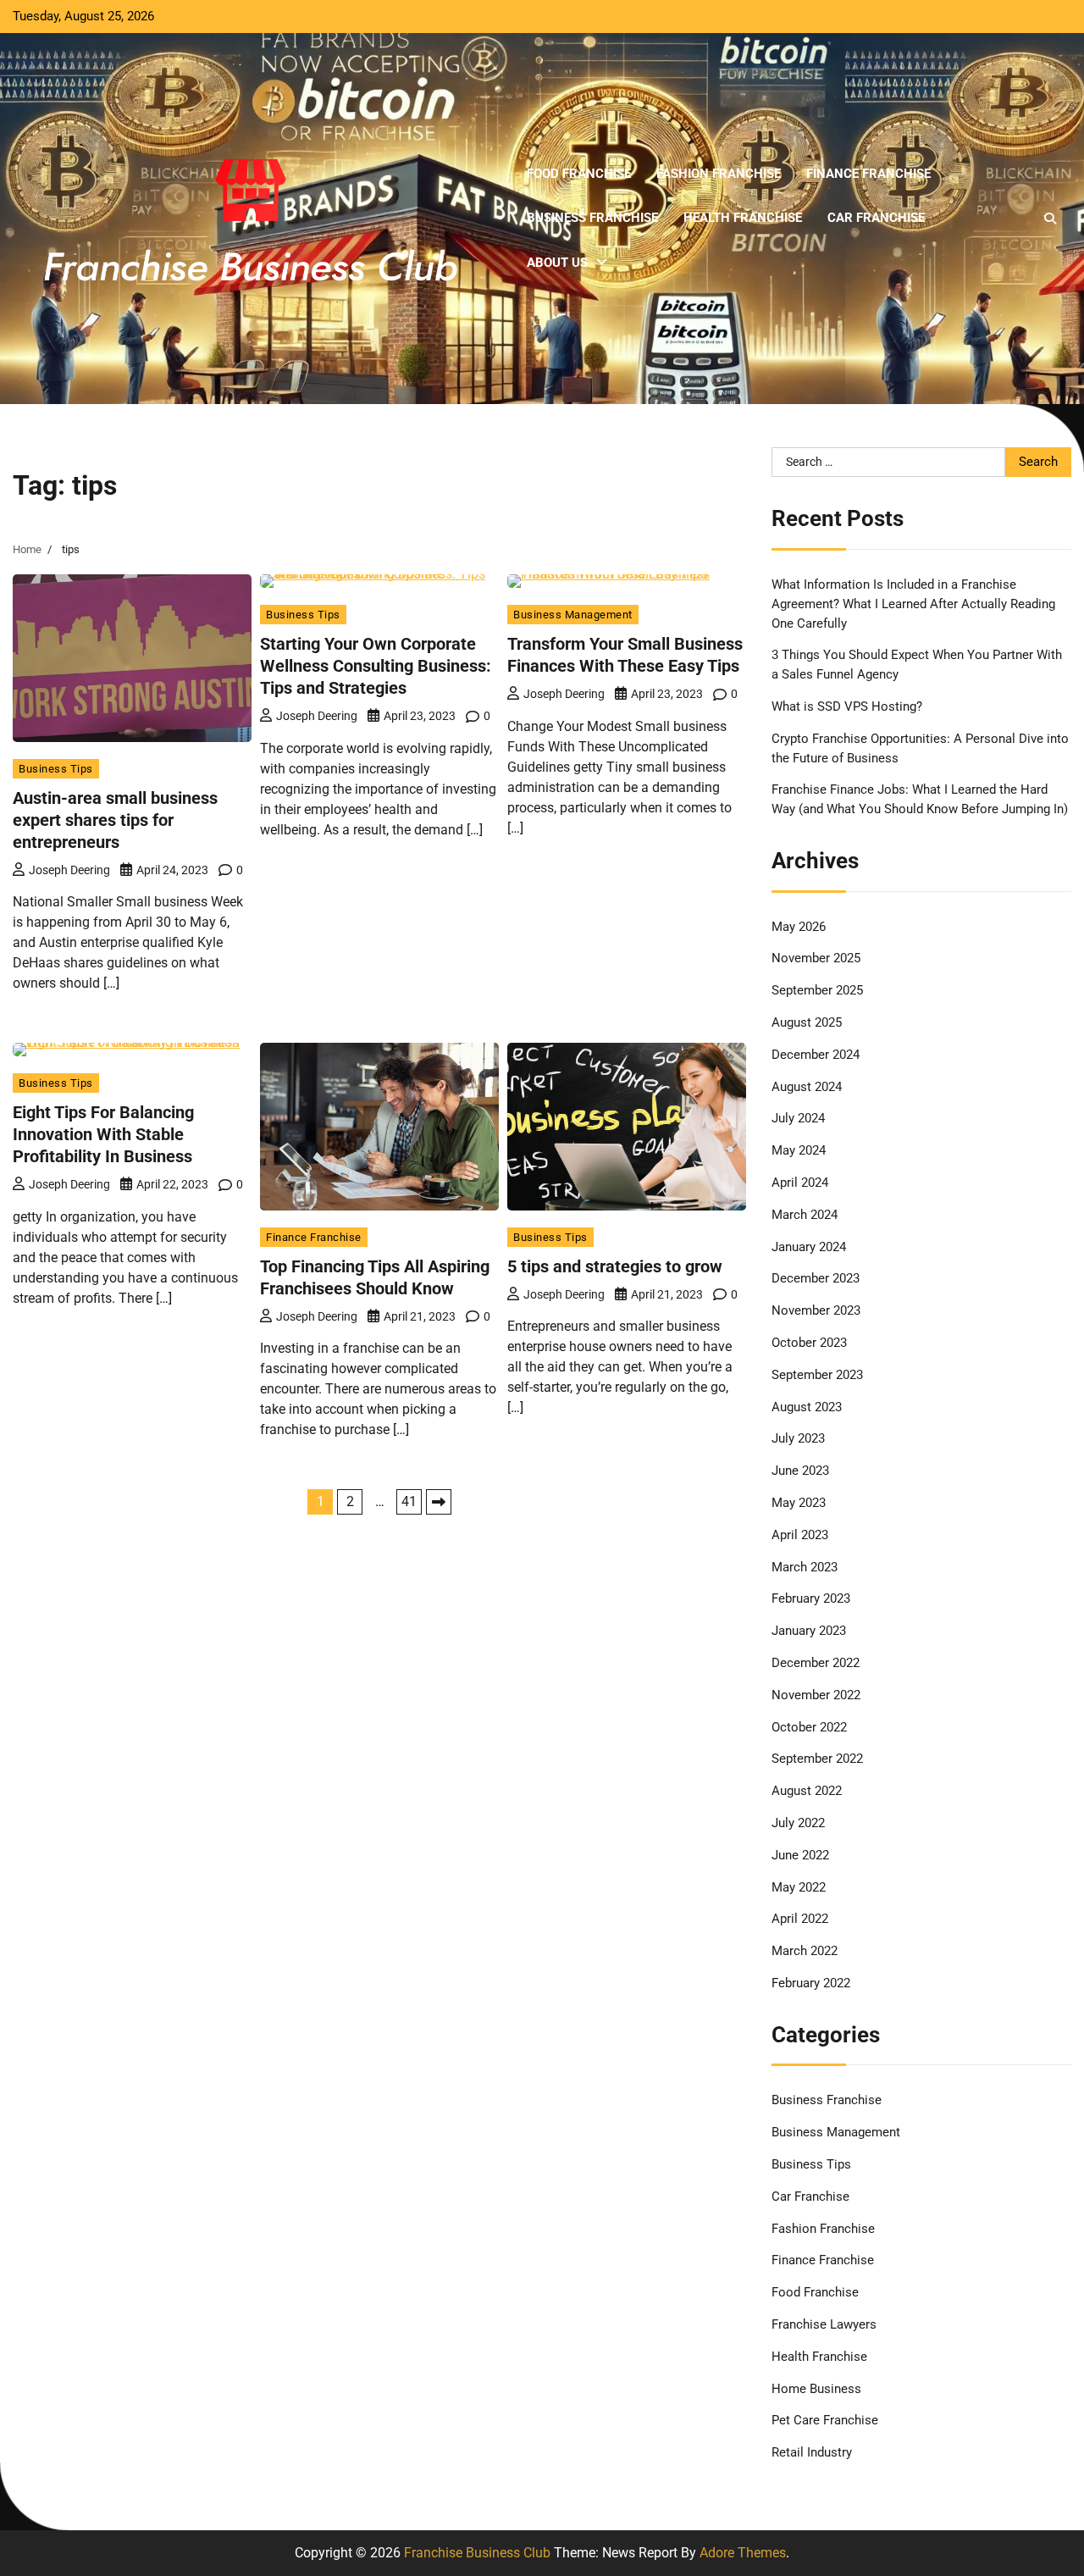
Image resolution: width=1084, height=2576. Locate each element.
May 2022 (799, 1887)
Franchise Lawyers (824, 2324)
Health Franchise (743, 218)
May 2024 (799, 1150)
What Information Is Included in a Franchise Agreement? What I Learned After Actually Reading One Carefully (913, 604)
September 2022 (817, 1759)
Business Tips (56, 769)
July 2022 (798, 1823)
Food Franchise (579, 174)
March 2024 (805, 1215)
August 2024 (807, 1087)
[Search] (1050, 219)
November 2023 (816, 1310)
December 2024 (816, 1055)
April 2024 (800, 1183)
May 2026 (799, 927)
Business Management (573, 615)
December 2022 (816, 1663)
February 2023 (811, 1598)
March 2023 (805, 1567)
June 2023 (800, 1471)
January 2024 (809, 1247)
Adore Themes (743, 2553)
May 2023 (799, 1503)
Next (439, 1502)
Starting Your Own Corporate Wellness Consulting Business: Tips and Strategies (376, 666)
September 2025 (817, 990)
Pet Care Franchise (825, 2420)
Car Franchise (876, 218)
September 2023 (817, 1375)
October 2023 (809, 1343)
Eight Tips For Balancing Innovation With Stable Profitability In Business (103, 1134)
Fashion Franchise (719, 174)
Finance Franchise (868, 174)
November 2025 (816, 958)
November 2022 (816, 1695)
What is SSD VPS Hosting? (847, 706)
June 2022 (800, 1855)
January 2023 (809, 1631)
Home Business (816, 2389)
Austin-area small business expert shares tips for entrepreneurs (115, 820)
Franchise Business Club (477, 2553)
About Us (557, 263)
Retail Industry (812, 2452)
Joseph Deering (69, 870)
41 (409, 1501)
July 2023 (798, 1438)
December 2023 (816, 1278)
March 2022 (805, 1951)
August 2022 (807, 1791)
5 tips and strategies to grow (615, 1266)
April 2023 (800, 1535)
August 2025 (807, 1022)
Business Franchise (592, 218)
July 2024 (798, 1118)
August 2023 (807, 1407)
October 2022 (809, 1727)
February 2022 (811, 1983)
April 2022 (800, 1919)
